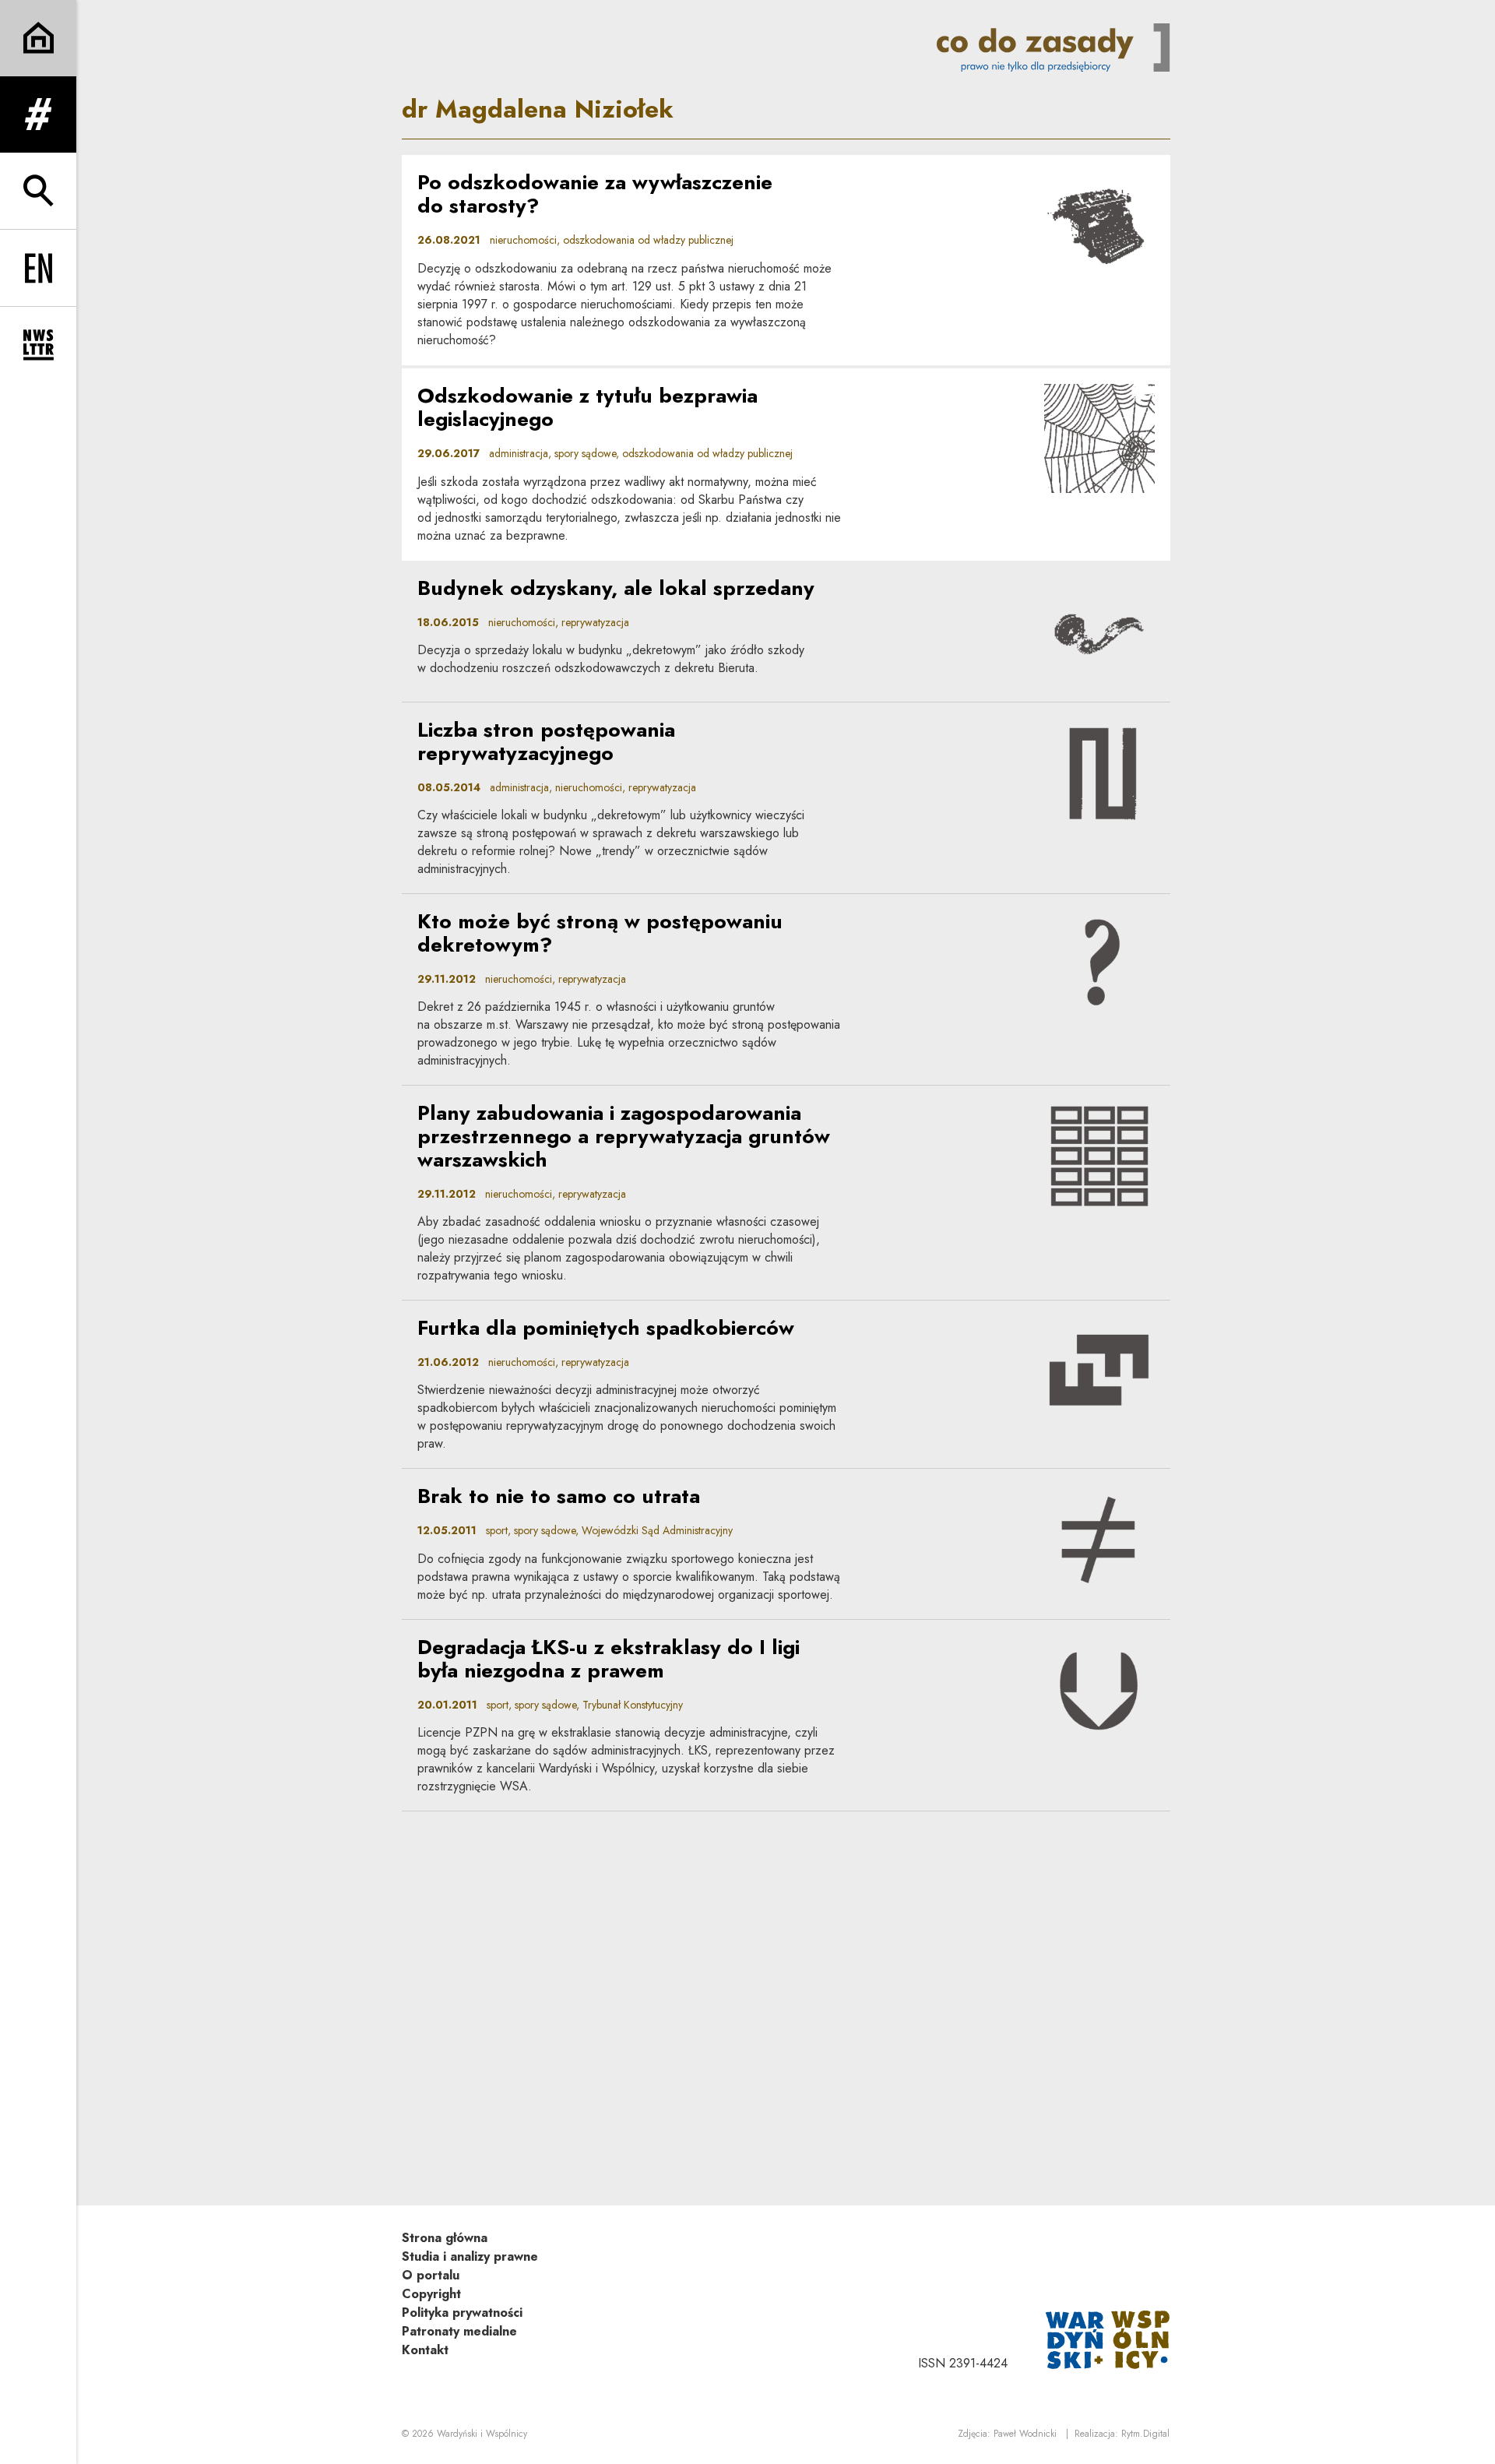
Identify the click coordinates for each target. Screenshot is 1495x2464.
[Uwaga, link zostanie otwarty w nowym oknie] (1108, 2338)
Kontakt (425, 2350)
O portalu (431, 2275)
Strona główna (445, 2238)
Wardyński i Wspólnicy (482, 2434)
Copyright (431, 2294)
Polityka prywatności (462, 2313)
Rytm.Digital (1145, 2434)
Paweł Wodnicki (1025, 2434)
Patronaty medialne (459, 2331)
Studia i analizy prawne (470, 2256)
